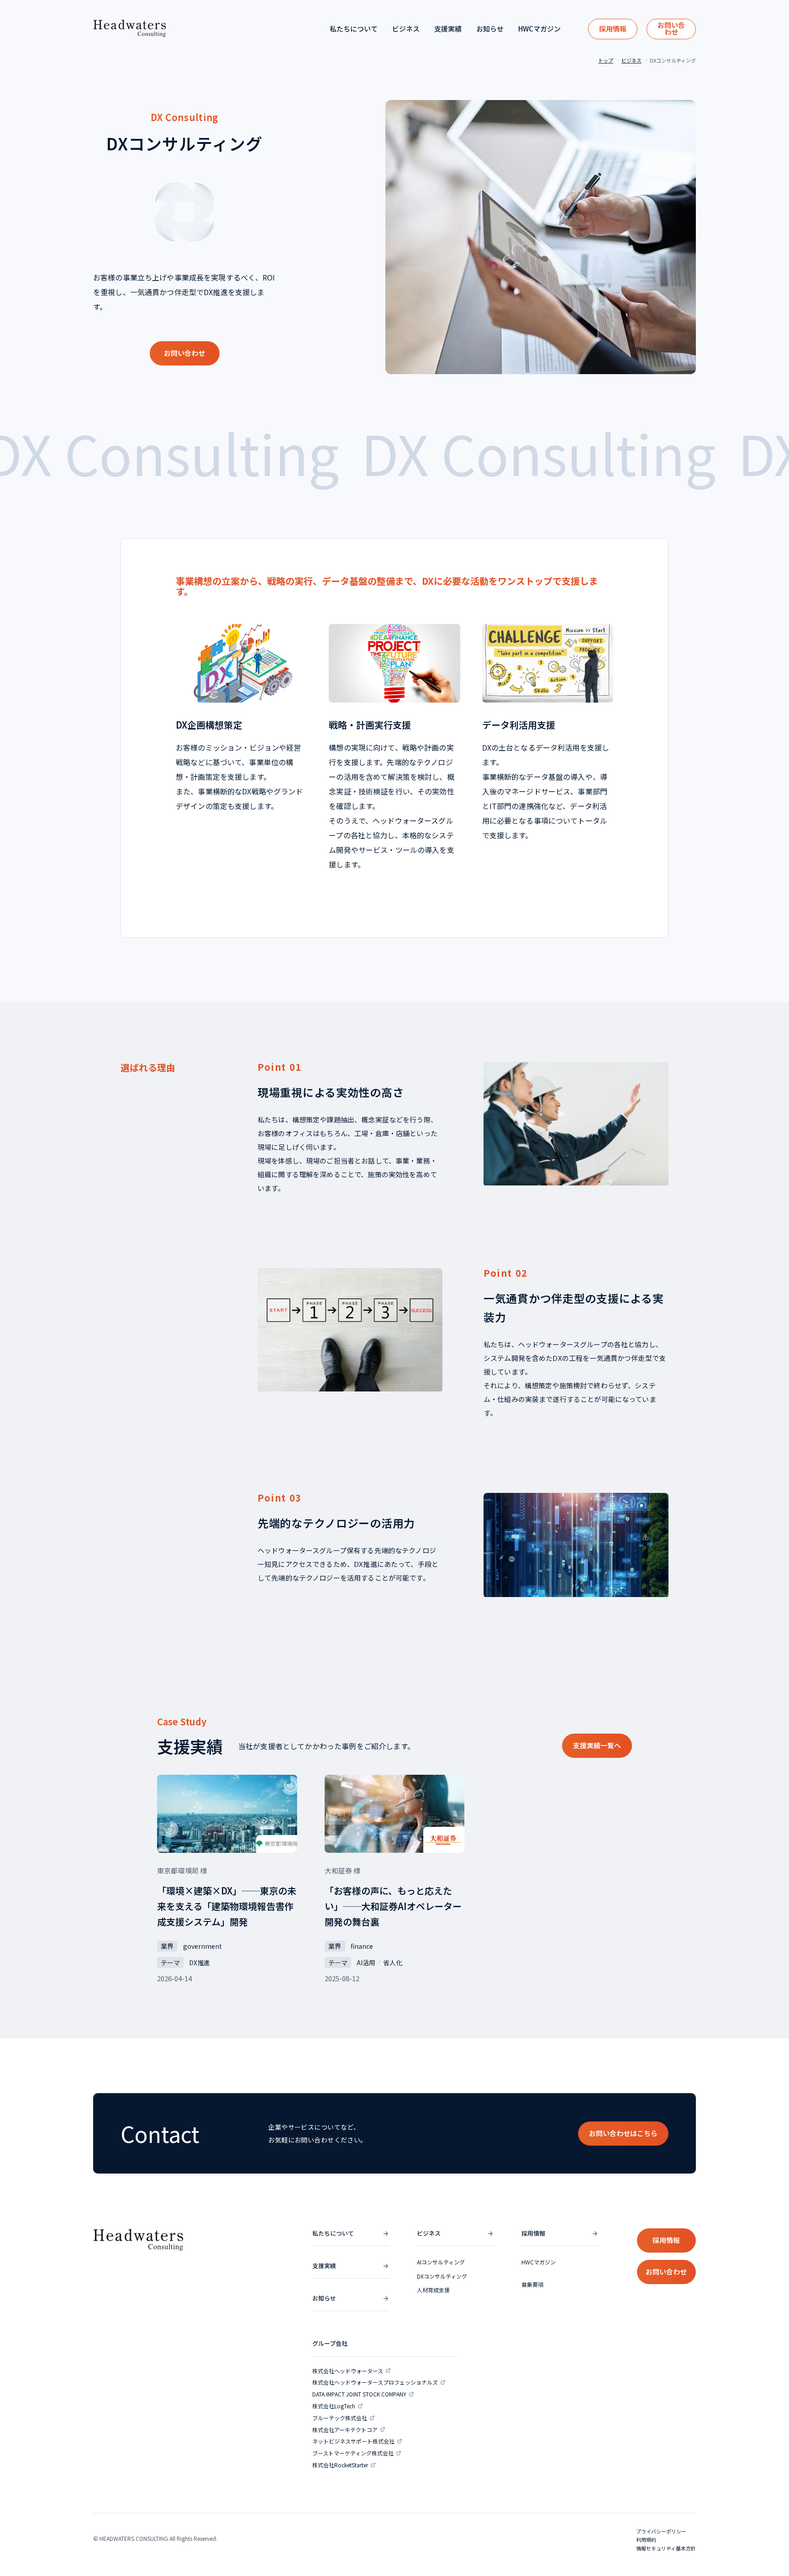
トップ (606, 61)
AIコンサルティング (441, 2262)
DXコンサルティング (442, 2276)
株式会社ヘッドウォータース (348, 2371)
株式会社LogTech (334, 2406)
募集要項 (532, 2284)
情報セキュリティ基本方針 (666, 2548)
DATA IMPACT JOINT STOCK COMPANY (359, 2394)
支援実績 (448, 29)
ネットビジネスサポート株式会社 (353, 2441)
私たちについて (354, 29)
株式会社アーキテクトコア (345, 2430)
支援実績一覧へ (597, 1745)
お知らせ (490, 29)
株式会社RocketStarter (340, 2465)
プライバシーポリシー (661, 2531)
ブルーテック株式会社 (340, 2418)
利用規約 (646, 2539)
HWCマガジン (539, 29)
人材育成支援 (433, 2290)
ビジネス (406, 29)
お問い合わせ (671, 28)
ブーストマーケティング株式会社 (353, 2453)
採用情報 (613, 29)
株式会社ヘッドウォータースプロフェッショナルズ (375, 2382)
